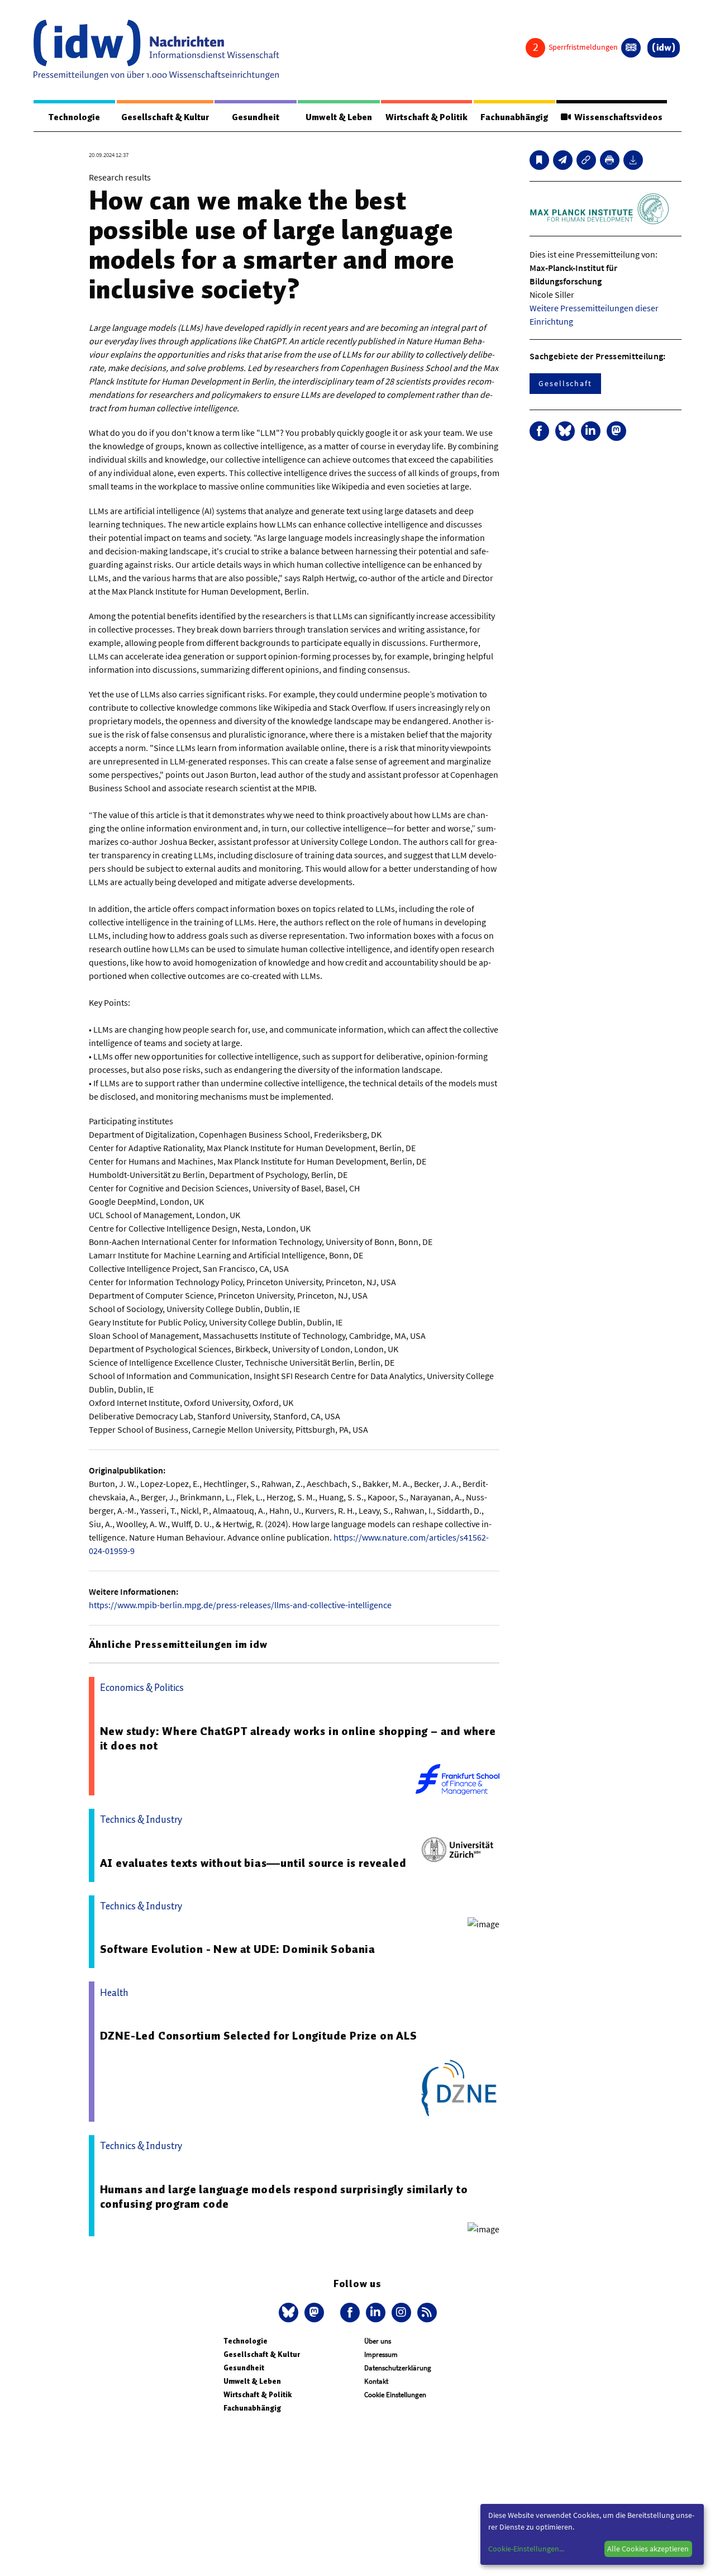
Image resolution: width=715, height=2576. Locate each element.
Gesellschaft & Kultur (165, 117)
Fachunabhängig (514, 117)
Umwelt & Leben (339, 117)
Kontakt (376, 2381)
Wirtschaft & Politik (426, 117)
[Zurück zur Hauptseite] (664, 48)
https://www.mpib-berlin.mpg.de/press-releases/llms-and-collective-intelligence (240, 1605)
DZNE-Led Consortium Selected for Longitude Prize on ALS (259, 2036)
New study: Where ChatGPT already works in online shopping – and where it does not (298, 1738)
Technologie (74, 117)
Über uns (378, 2341)
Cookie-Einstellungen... (526, 2549)
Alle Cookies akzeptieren (648, 2549)
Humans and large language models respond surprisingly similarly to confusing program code (284, 2197)
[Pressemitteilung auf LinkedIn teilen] (591, 431)
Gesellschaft (565, 383)
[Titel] (539, 160)
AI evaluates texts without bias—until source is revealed (253, 1863)
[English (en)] (631, 48)
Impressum (381, 2354)
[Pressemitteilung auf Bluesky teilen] (565, 431)
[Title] (586, 160)
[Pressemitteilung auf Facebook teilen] (539, 431)
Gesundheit (256, 117)
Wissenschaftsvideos (617, 117)
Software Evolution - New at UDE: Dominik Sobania (238, 1949)
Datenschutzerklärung (398, 2368)
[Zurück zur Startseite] (156, 50)
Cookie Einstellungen (395, 2395)
